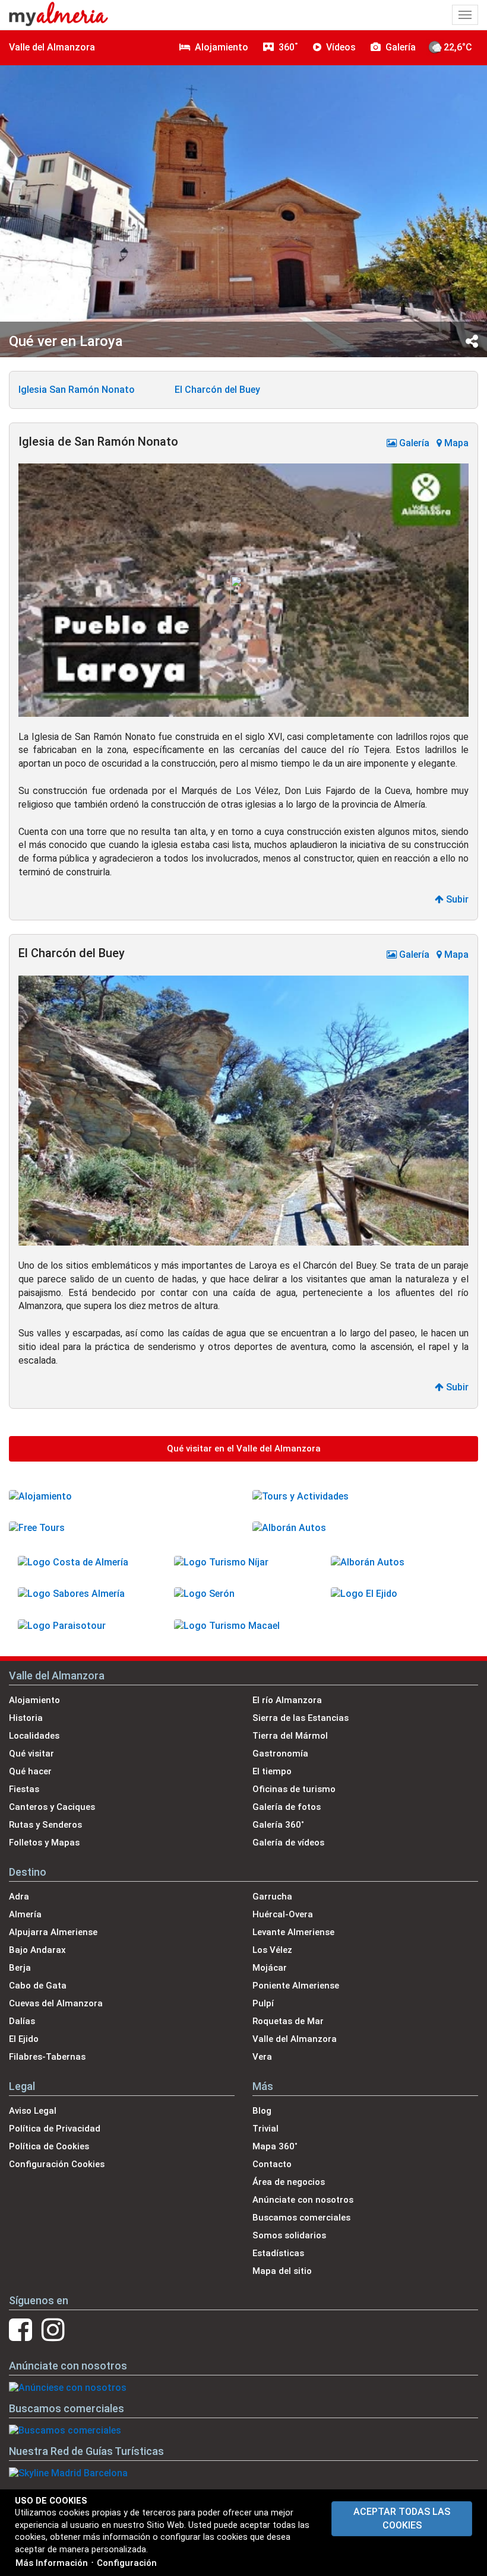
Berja (20, 1968)
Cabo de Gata (38, 1986)
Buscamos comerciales (301, 2218)
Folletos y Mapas (44, 1843)
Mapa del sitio (282, 2271)
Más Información (52, 2563)
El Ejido (24, 2039)
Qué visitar (31, 1754)
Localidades (34, 1736)
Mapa (455, 443)
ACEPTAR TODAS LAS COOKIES (402, 2518)
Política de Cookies (49, 2146)
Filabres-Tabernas (47, 2057)
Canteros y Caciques (52, 1807)
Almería (25, 1914)
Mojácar (270, 1968)
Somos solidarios (289, 2235)
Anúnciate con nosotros (303, 2200)
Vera (262, 2057)
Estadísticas (278, 2253)
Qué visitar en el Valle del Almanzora (244, 1449)
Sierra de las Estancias (301, 1718)
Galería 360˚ (278, 1825)
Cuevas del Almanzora (56, 2003)
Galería (413, 443)
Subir (456, 899)
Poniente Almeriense (296, 1986)
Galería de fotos (287, 1807)
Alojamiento (34, 1700)
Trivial (265, 2129)
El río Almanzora (287, 1700)
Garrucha (272, 1897)
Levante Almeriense (293, 1932)
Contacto (272, 2164)
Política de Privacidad (55, 2129)
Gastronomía (280, 1754)
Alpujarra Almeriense (53, 1932)
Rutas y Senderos (45, 1825)
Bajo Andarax (37, 1950)
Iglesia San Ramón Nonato (77, 390)
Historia (26, 1718)
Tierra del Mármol (290, 1736)
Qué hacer (30, 1771)
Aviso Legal (33, 2111)
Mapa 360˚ (275, 2146)
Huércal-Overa (283, 1914)
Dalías (22, 2021)
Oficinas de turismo (294, 1789)
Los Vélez (272, 1950)
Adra (19, 1897)
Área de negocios (289, 2182)
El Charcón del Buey (217, 390)
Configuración (127, 2563)
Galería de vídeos (288, 1843)
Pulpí (263, 2003)
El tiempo (272, 1771)
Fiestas (24, 1789)
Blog (262, 2111)
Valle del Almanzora (52, 47)
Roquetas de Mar (288, 2021)
